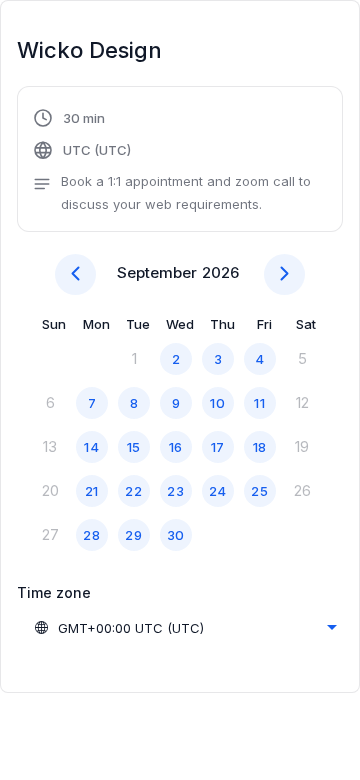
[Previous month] (75, 274)
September (157, 272)
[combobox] (185, 628)
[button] (180, 161)
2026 (220, 272)
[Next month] (284, 274)
